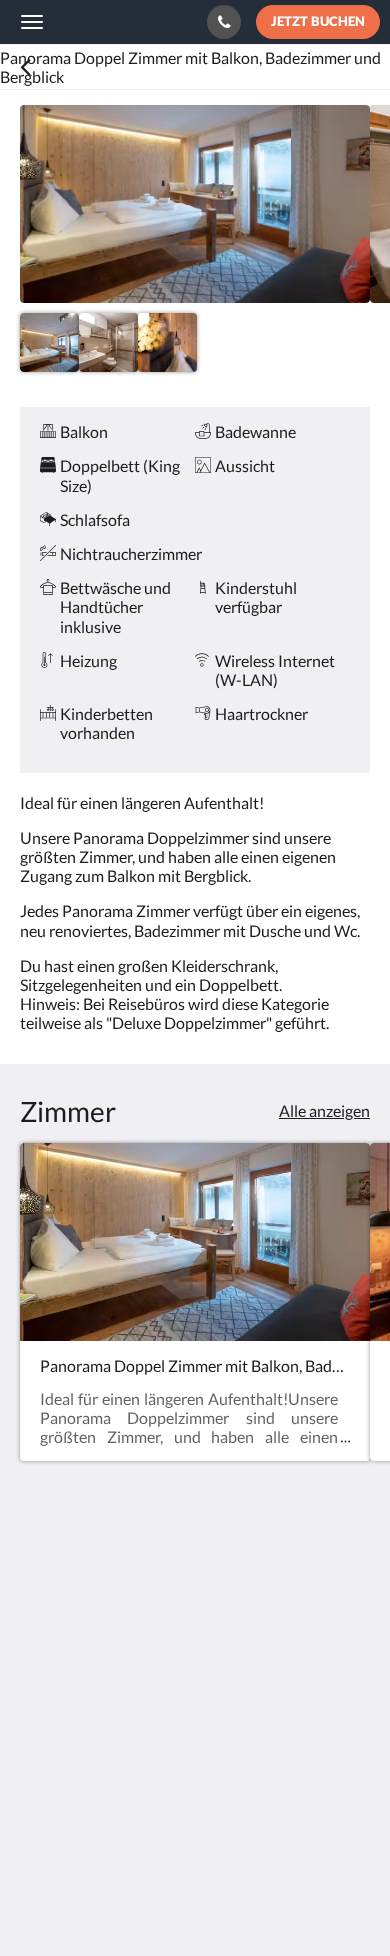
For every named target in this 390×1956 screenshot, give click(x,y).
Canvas (130, 1901)
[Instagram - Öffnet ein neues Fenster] (95, 1762)
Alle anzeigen (324, 1110)
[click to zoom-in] (195, 204)
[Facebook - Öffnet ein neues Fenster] (40, 1762)
